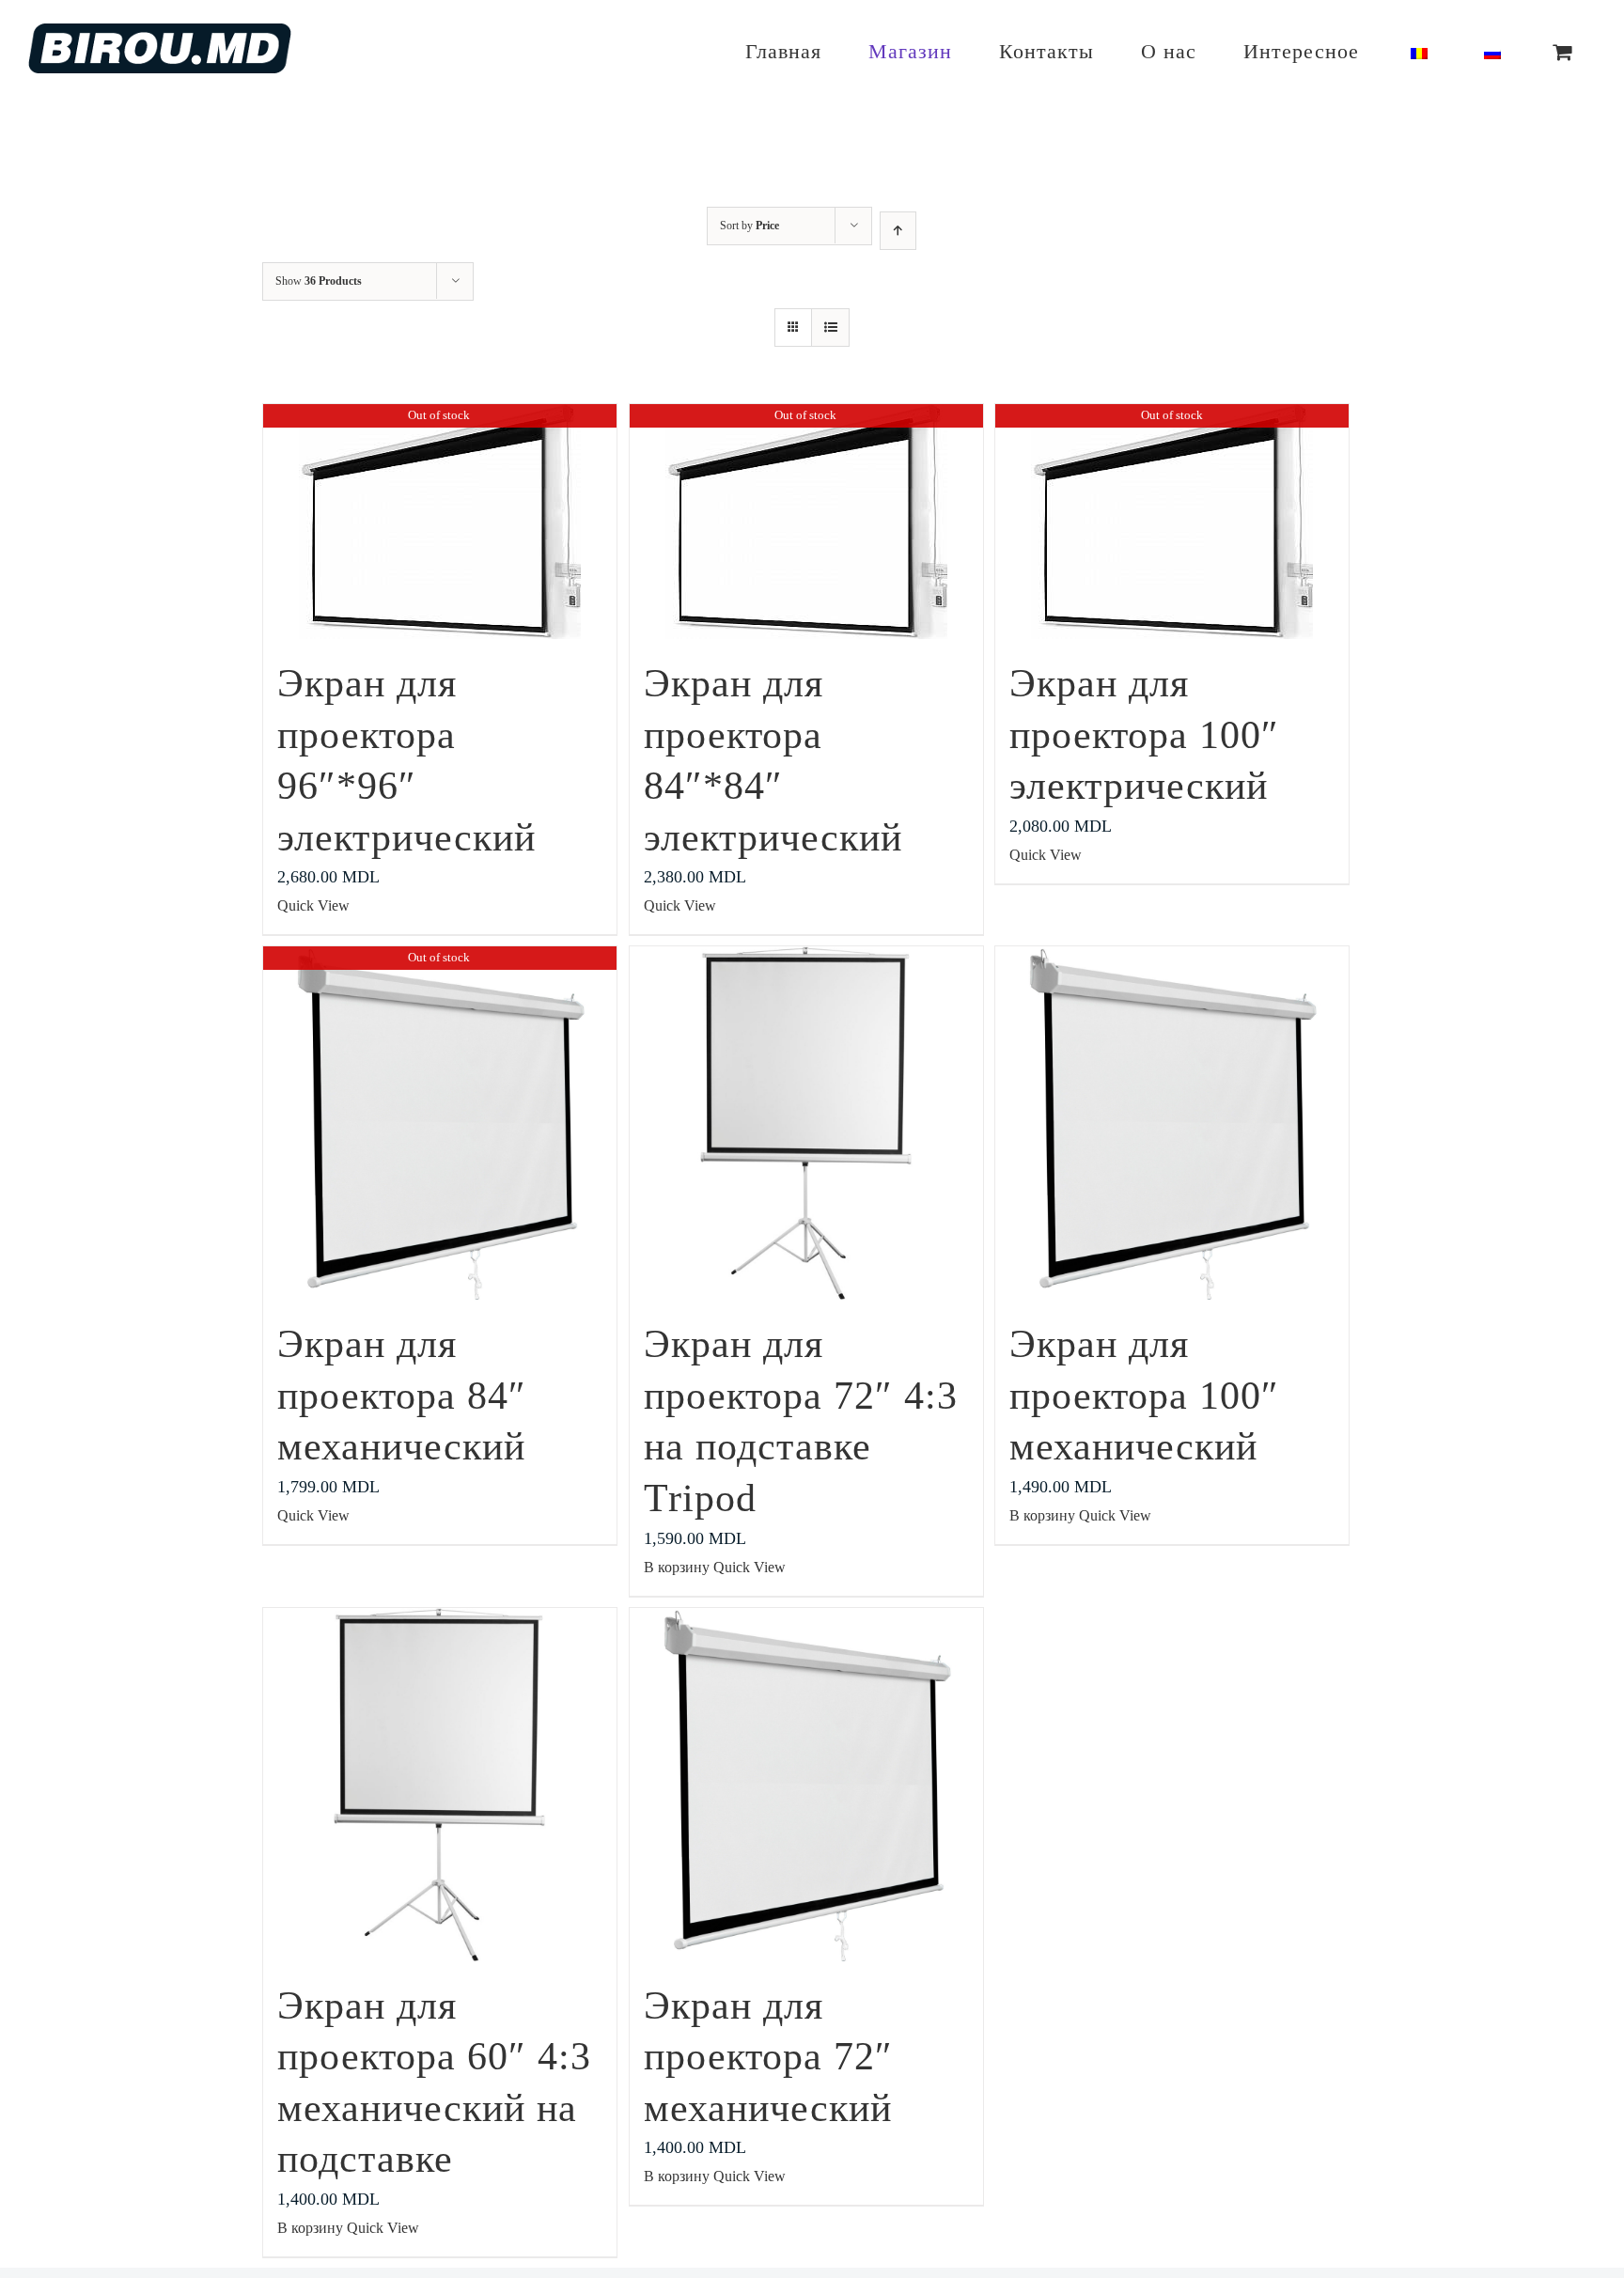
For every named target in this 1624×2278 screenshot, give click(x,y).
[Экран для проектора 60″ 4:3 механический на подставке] (440, 1785)
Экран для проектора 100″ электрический (1144, 734)
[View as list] (830, 328)
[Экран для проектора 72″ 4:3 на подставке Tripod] (806, 1123)
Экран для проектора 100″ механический (1144, 1395)
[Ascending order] (898, 231)
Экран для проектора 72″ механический (768, 2057)
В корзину (677, 1567)
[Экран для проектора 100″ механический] (1172, 1123)
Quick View (313, 905)
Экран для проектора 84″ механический (402, 1395)
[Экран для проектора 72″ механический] (806, 1785)
